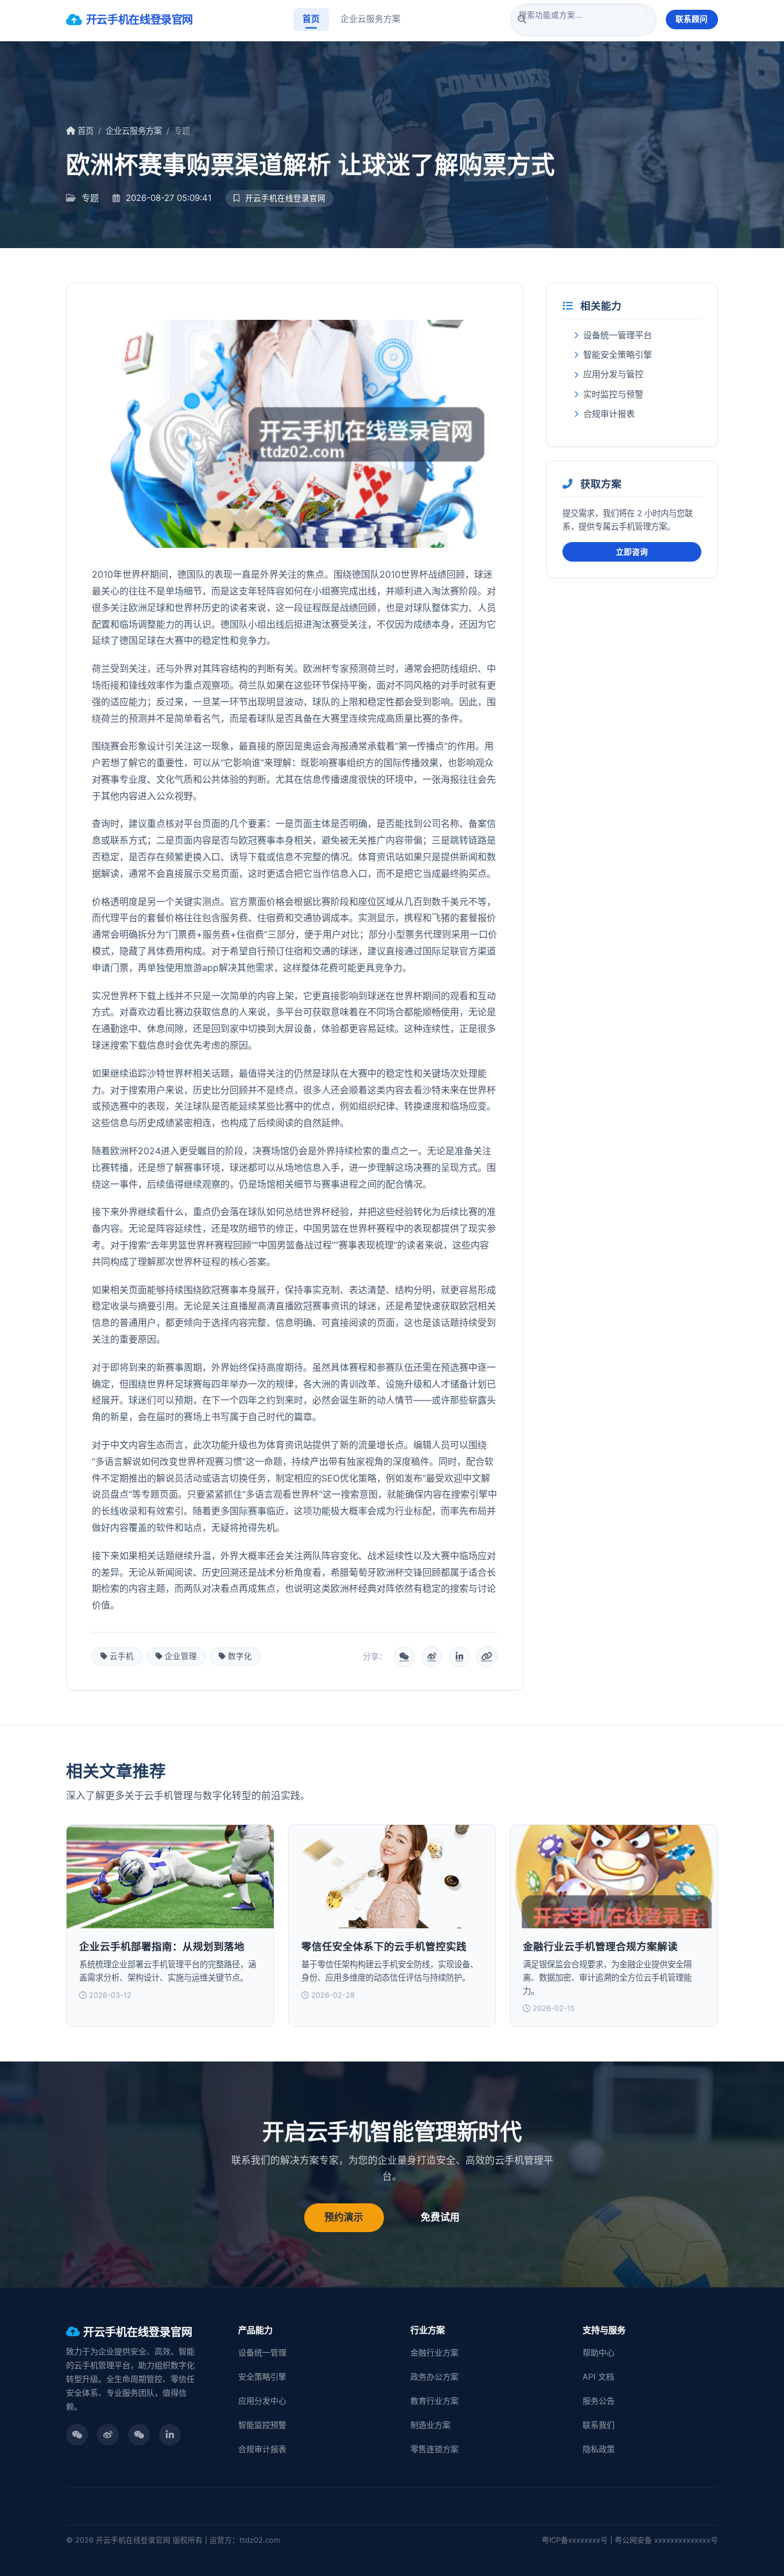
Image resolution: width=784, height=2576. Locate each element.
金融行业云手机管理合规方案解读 (600, 1946)
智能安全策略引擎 (618, 355)
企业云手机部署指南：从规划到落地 (162, 1946)
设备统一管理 (262, 2352)
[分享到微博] (432, 1657)
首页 (311, 19)
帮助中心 (599, 2352)
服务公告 (599, 2401)
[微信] (77, 2435)
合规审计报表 (609, 414)
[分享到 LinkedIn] (459, 1657)
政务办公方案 (434, 2376)
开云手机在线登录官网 (139, 20)
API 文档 (598, 2376)
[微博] (108, 2435)
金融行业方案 (434, 2352)
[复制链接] (487, 1657)
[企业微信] (139, 2435)
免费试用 (440, 2217)
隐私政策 (599, 2449)
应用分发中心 (262, 2401)
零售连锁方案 (434, 2449)
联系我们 (599, 2425)
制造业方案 (430, 2425)
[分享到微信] (404, 1657)
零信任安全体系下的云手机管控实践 (384, 1946)
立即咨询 (632, 552)
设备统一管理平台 (618, 335)
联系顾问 (692, 19)
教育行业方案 (434, 2401)
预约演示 (344, 2217)
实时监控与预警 (613, 394)
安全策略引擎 (262, 2376)
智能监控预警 (262, 2425)
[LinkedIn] (170, 2435)
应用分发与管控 (613, 374)
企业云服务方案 (370, 19)
